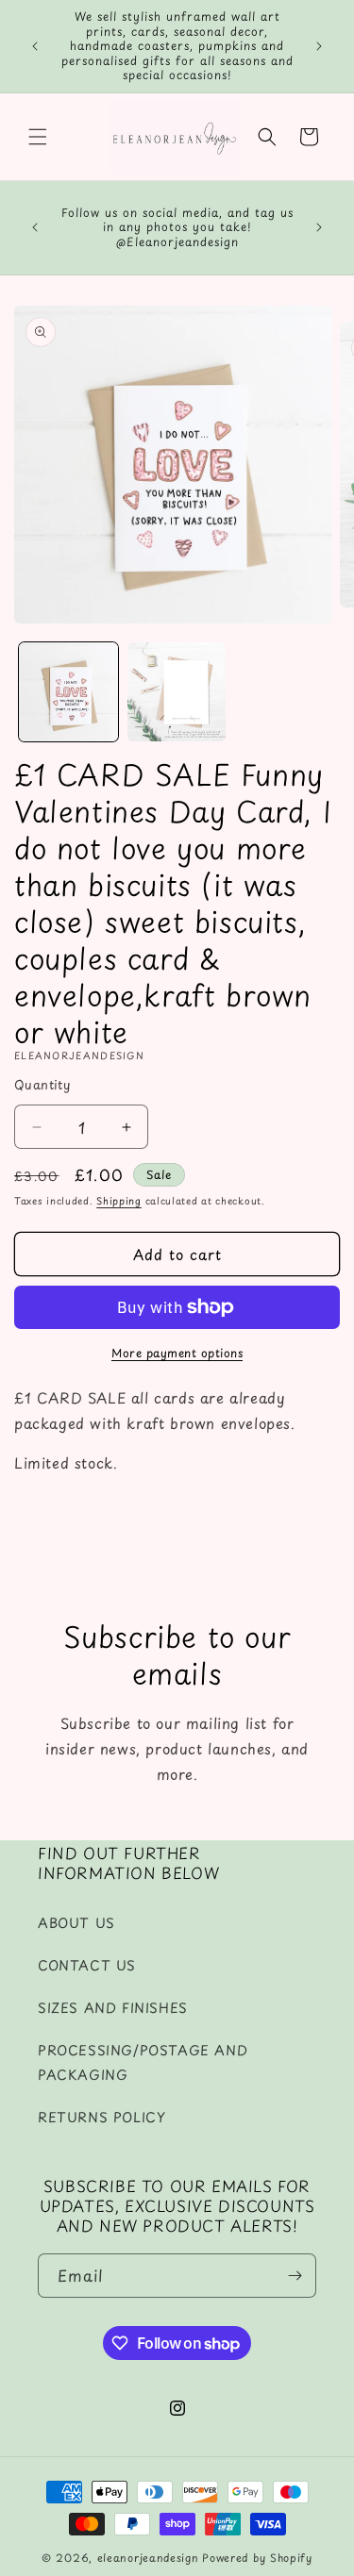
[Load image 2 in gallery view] (177, 692)
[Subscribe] (295, 2276)
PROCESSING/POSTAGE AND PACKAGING (143, 2062)
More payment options (177, 1353)
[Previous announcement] (35, 46)
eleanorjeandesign (148, 2558)
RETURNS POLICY (101, 2117)
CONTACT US (87, 1965)
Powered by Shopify (257, 2558)
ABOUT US (76, 1923)
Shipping (119, 1200)
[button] (38, 137)
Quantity (42, 1084)
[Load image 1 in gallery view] (68, 692)
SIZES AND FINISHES (113, 2008)
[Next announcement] (319, 46)
